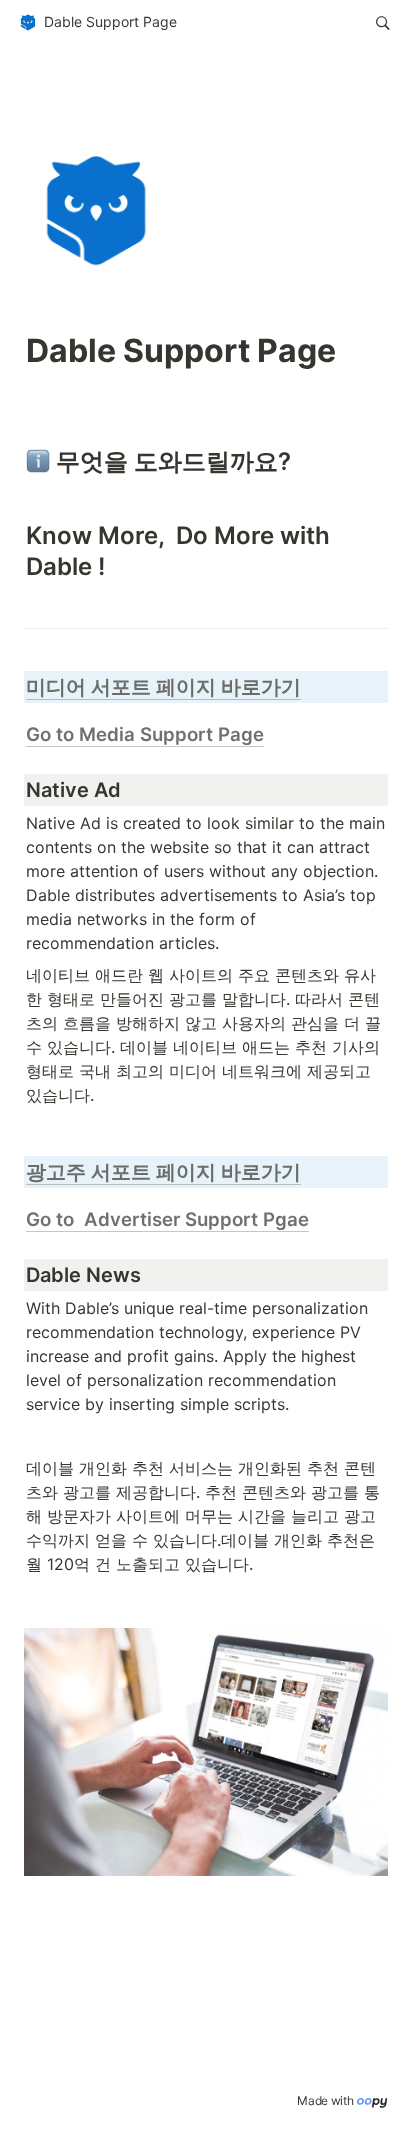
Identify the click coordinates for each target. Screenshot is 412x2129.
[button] (97, 23)
